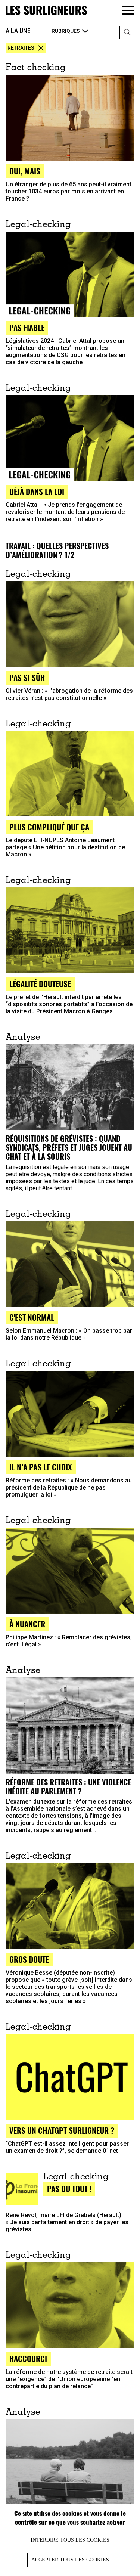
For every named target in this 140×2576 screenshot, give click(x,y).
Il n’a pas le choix (41, 1467)
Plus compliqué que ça (49, 827)
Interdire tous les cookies (70, 2540)
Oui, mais (25, 171)
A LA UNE (18, 31)
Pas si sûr (27, 677)
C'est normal (32, 1317)
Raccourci (28, 2358)
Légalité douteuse (40, 984)
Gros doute (29, 1959)
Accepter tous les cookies (70, 2560)
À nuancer (27, 1624)
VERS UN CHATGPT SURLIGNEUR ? (62, 2130)
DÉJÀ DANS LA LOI (37, 491)
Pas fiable (27, 327)
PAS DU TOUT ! (69, 2188)
